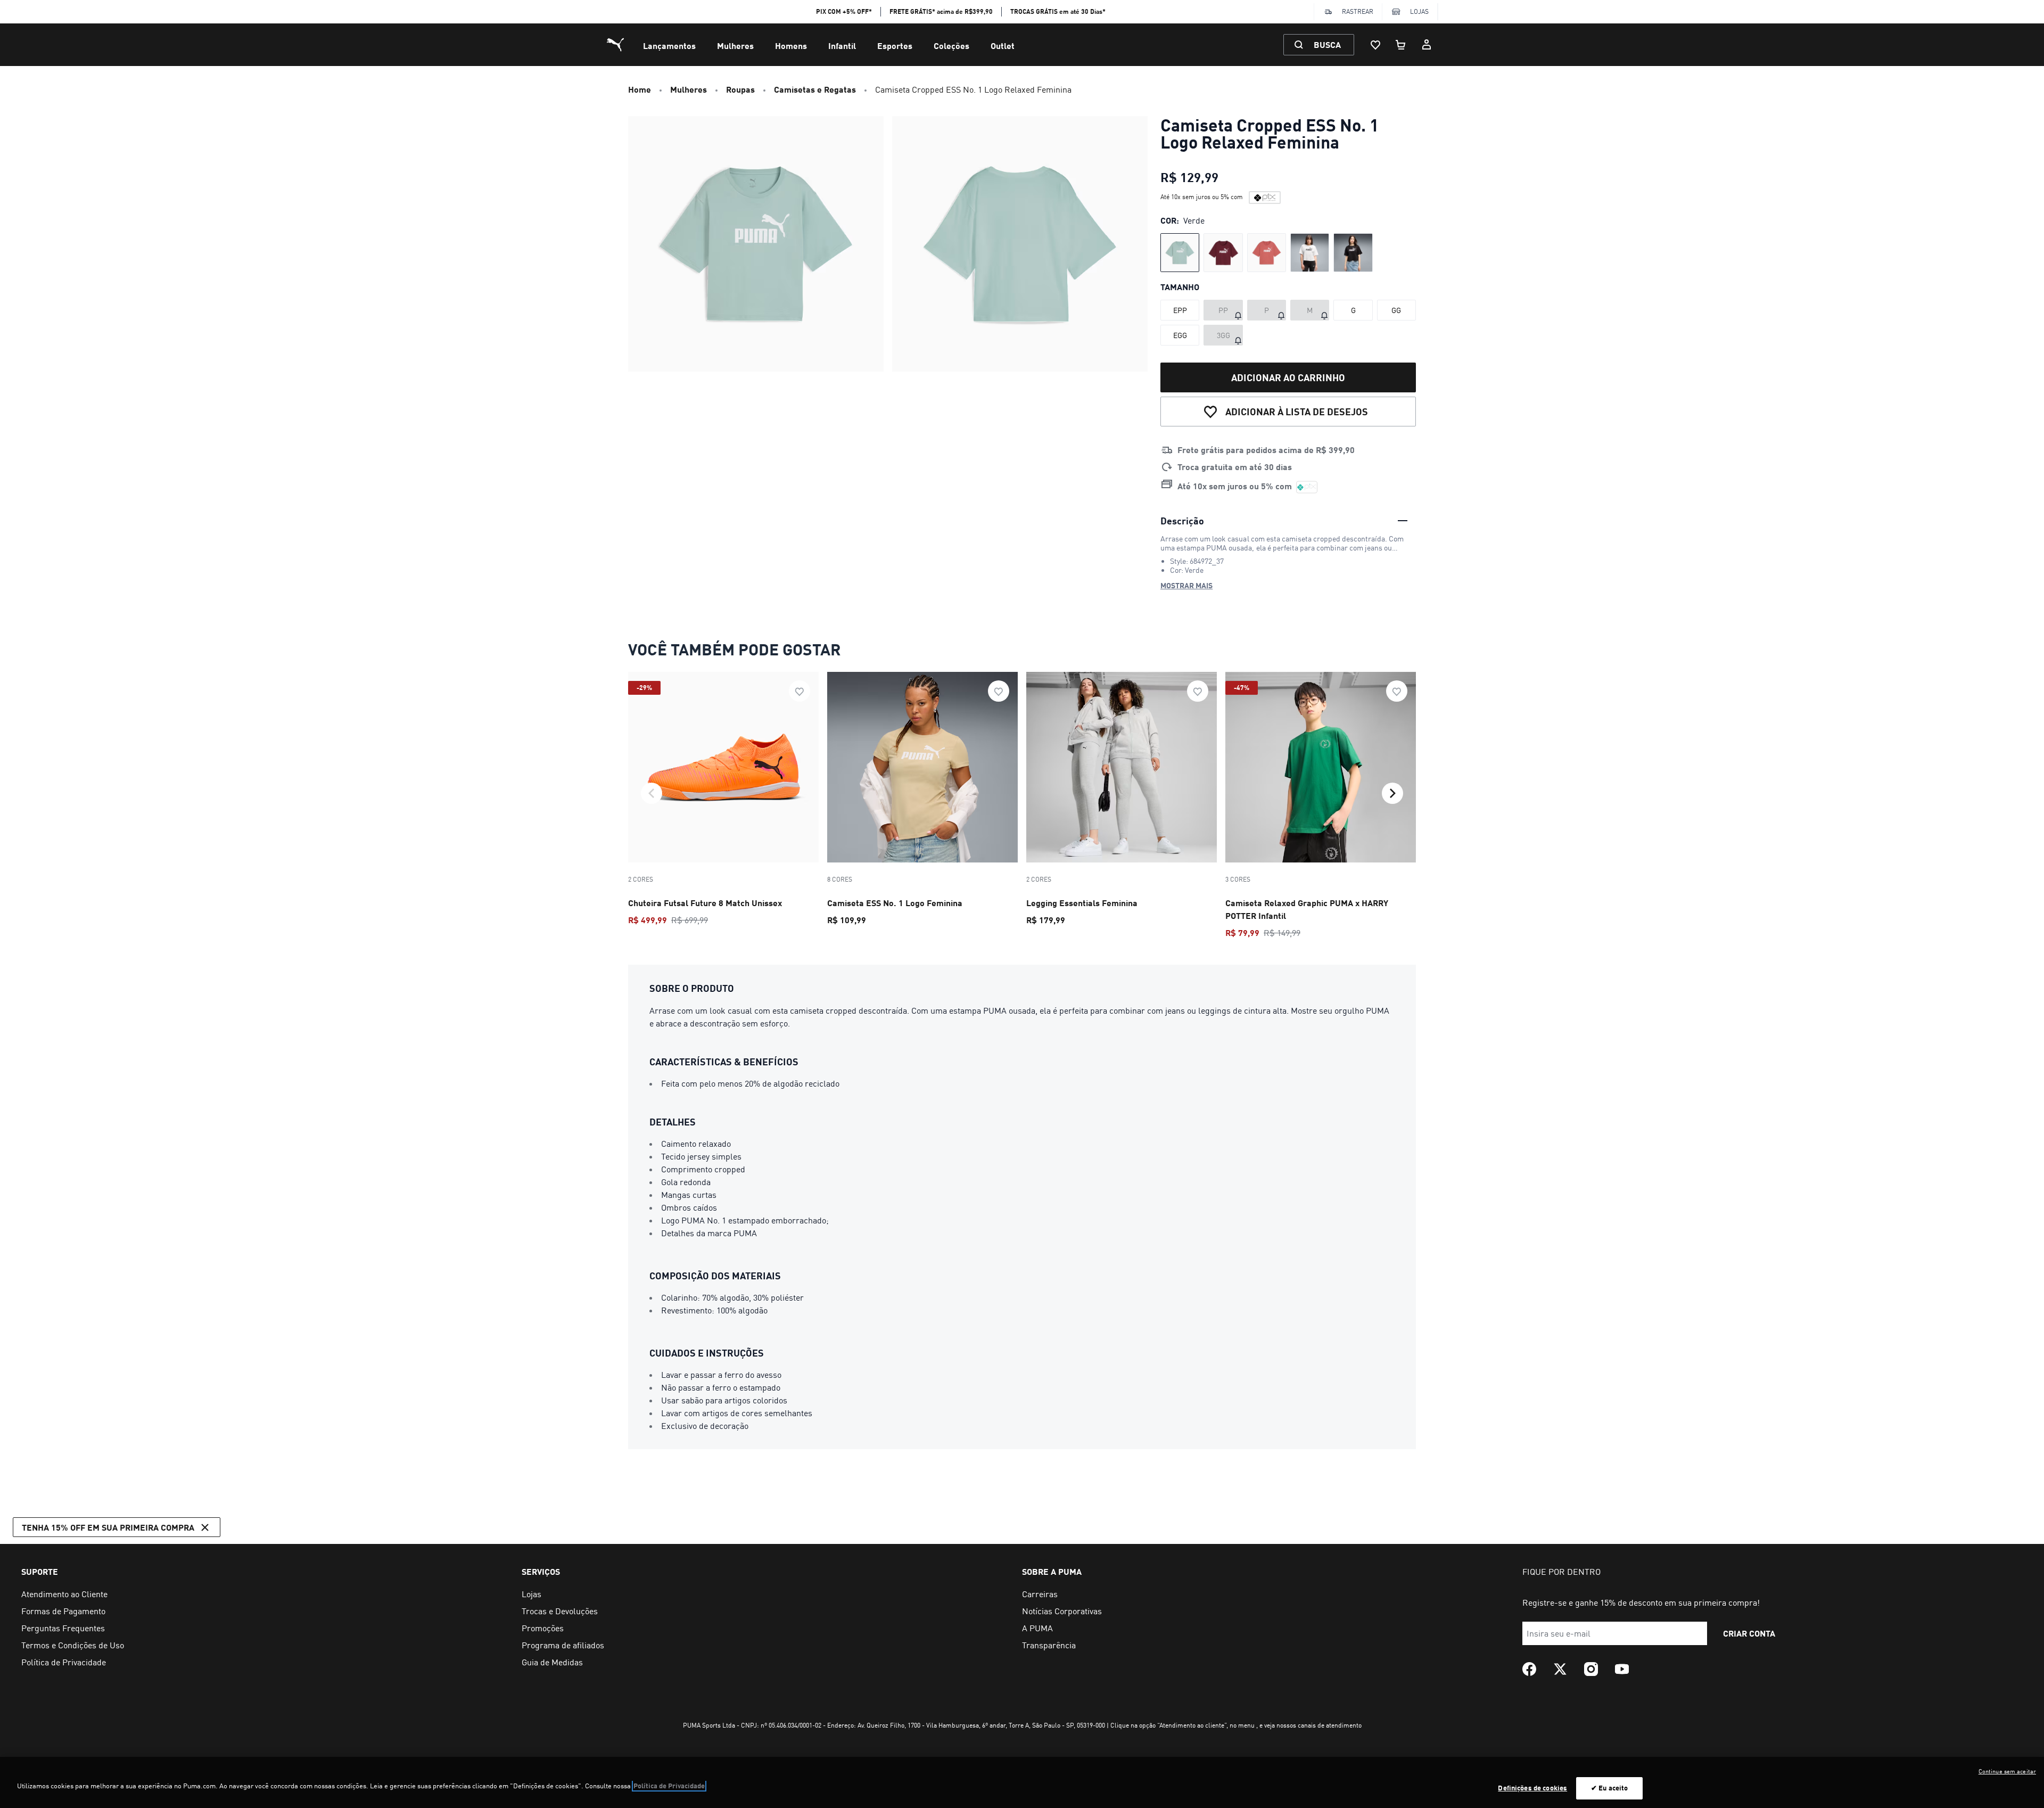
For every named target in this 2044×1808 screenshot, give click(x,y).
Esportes (895, 46)
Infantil (842, 46)
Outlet (1003, 46)
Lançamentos (669, 46)
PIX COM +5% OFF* (844, 11)
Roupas (740, 89)
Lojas (1419, 11)
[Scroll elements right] (1392, 793)
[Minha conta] (1427, 45)
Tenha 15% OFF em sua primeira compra (108, 1527)
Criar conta (1749, 1633)
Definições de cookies (1532, 1788)
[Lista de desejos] (1375, 45)
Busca (1327, 44)
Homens (791, 46)
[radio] (1180, 253)
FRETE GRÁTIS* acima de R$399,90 (941, 11)
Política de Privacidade (669, 1786)
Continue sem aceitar (2007, 1771)
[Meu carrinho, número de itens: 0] (1401, 45)
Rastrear (1358, 11)
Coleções (951, 46)
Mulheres (735, 46)
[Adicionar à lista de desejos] (800, 691)
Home (640, 89)
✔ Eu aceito (1609, 1788)
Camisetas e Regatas (815, 89)
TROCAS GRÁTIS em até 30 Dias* (1058, 11)
